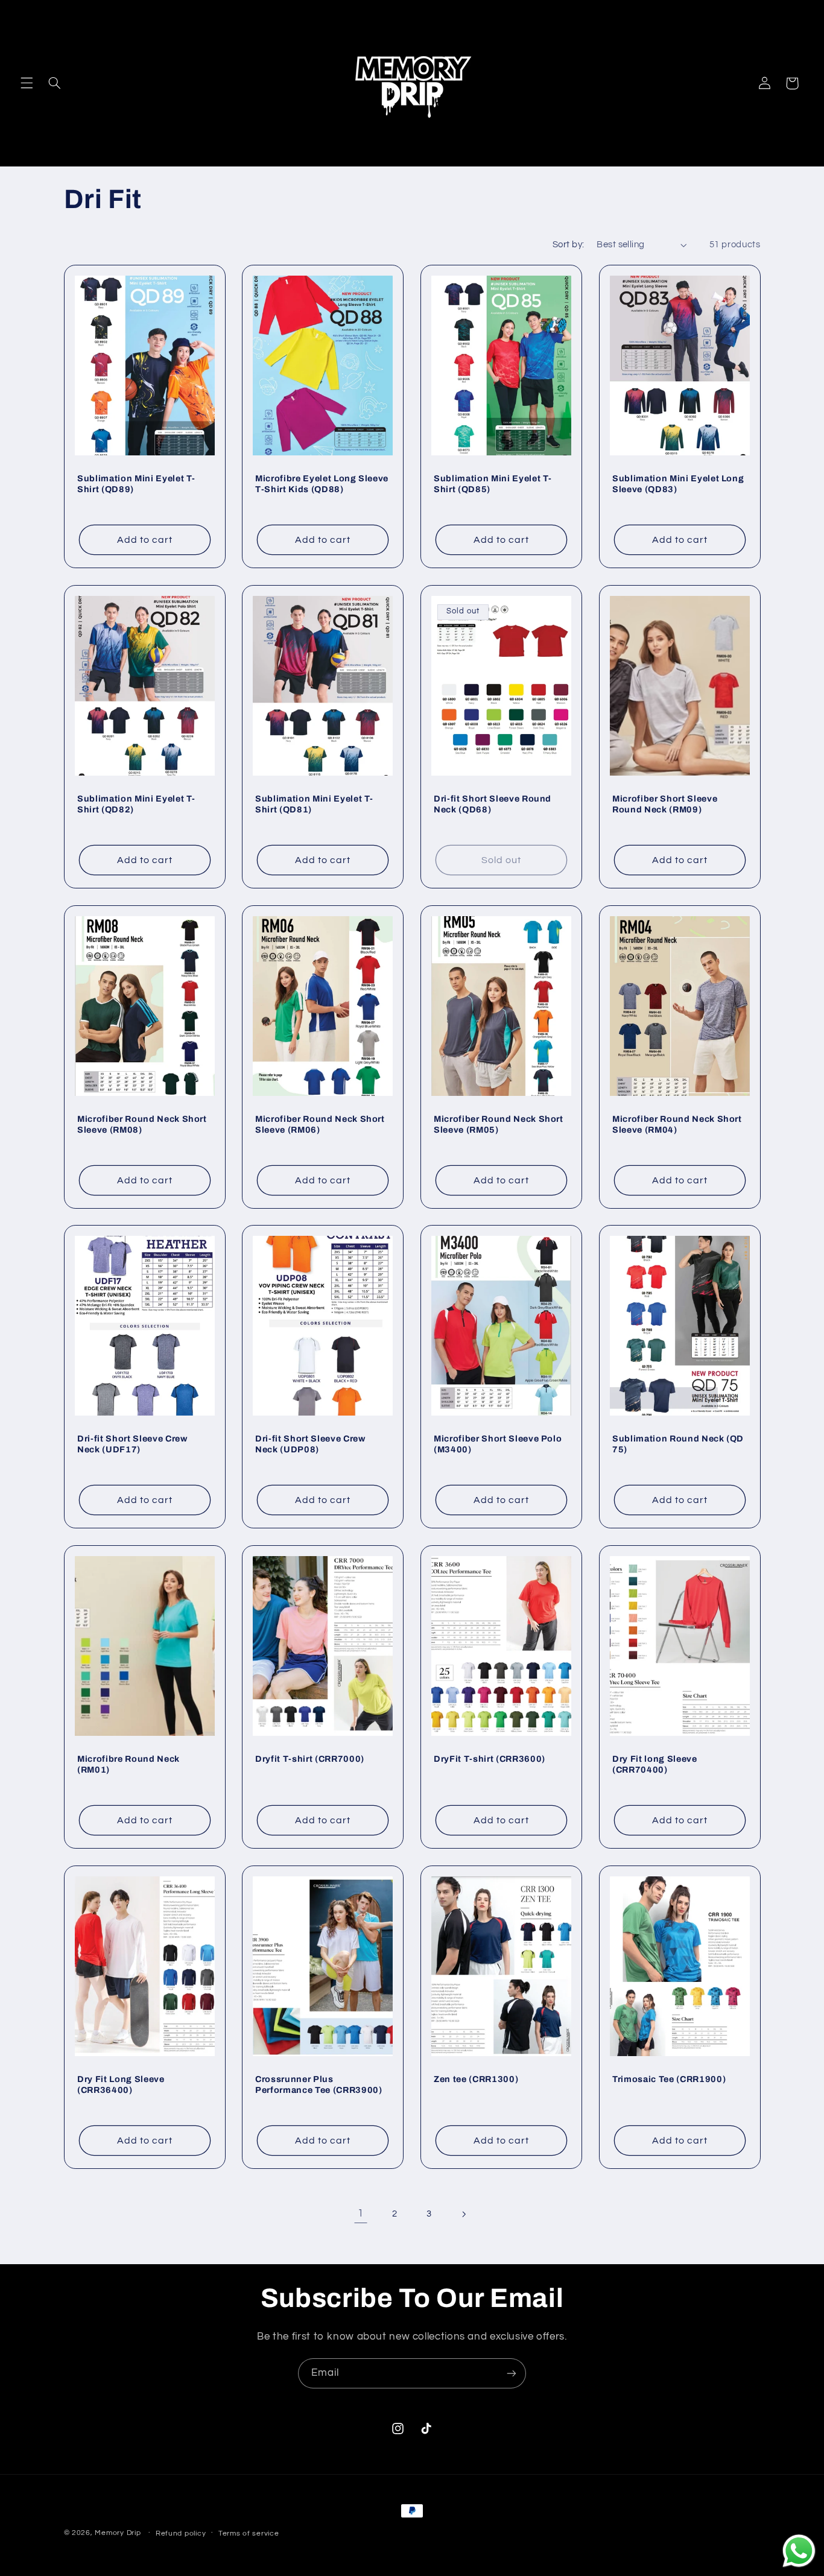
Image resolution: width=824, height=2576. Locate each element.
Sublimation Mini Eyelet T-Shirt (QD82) (136, 804)
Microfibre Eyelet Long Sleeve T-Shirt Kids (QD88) (322, 484)
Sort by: (568, 245)
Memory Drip (118, 2533)
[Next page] (463, 2214)
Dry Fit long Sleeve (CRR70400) (655, 1764)
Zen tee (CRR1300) (476, 2079)
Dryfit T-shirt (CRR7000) (310, 1759)
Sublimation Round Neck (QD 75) (678, 1444)
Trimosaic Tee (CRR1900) (669, 2079)
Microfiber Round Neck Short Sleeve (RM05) (499, 1124)
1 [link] (361, 2214)
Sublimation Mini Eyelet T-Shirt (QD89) (136, 484)
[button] (27, 83)
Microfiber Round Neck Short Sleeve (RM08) (142, 1124)
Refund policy (181, 2533)
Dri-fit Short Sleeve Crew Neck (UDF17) (132, 1444)
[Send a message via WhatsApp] (799, 2551)
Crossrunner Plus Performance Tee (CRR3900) (319, 2084)
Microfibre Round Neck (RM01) (128, 1764)
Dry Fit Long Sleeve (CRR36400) (121, 2084)
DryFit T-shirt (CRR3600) (490, 1759)
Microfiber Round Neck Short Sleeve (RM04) (677, 1124)
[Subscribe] (512, 2373)
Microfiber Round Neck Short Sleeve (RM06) (320, 1124)
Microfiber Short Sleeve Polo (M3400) (498, 1444)
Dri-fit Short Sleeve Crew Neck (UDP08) (310, 1444)
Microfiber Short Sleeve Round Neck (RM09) (665, 804)
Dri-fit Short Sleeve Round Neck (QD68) (493, 804)
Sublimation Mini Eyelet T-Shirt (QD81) (314, 804)
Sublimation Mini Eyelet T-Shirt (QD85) (493, 484)
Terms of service (249, 2533)
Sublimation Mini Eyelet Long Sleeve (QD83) (678, 484)
